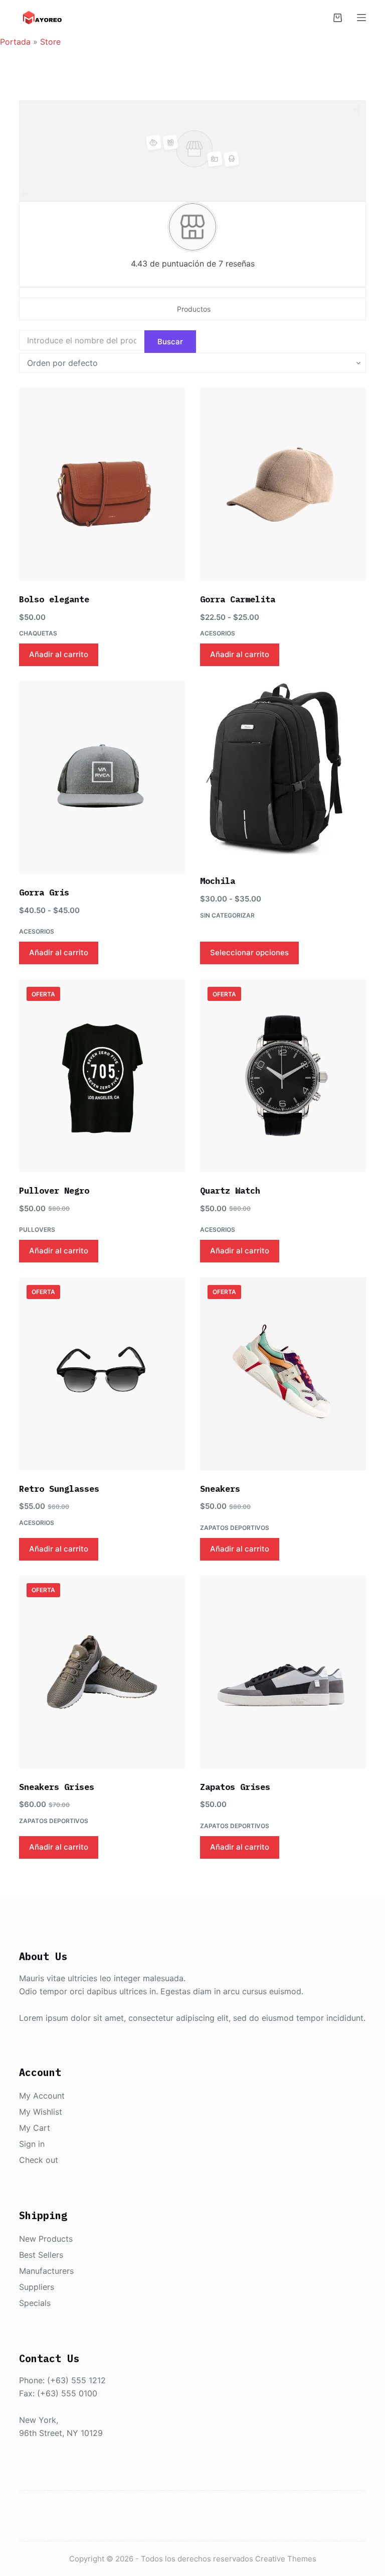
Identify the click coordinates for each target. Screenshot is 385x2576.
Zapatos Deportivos (235, 1528)
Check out (39, 2160)
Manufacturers (46, 2271)
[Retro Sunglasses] (102, 1374)
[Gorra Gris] (102, 778)
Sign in (32, 2144)
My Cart (35, 2128)
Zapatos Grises (235, 1787)
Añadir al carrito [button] (59, 654)
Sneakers (220, 1489)
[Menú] (361, 18)
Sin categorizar (227, 915)
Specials (35, 2303)
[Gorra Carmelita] (283, 484)
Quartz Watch (230, 1191)
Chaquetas (38, 633)
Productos (194, 309)
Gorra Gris (44, 892)
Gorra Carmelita (238, 599)
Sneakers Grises (57, 1787)
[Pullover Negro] (102, 1076)
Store (50, 42)
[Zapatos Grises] (283, 1672)
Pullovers (37, 1230)
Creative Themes (286, 2559)
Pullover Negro (54, 1191)
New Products (46, 2239)
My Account (42, 2096)
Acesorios (218, 633)
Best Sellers (41, 2255)
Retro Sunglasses (59, 1489)
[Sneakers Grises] (102, 1672)
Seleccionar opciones (249, 952)
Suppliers (37, 2287)
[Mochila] (283, 772)
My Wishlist (41, 2112)
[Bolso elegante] (102, 484)
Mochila (218, 881)
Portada (15, 42)
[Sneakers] (283, 1374)
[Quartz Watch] (283, 1076)
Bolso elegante (54, 599)
